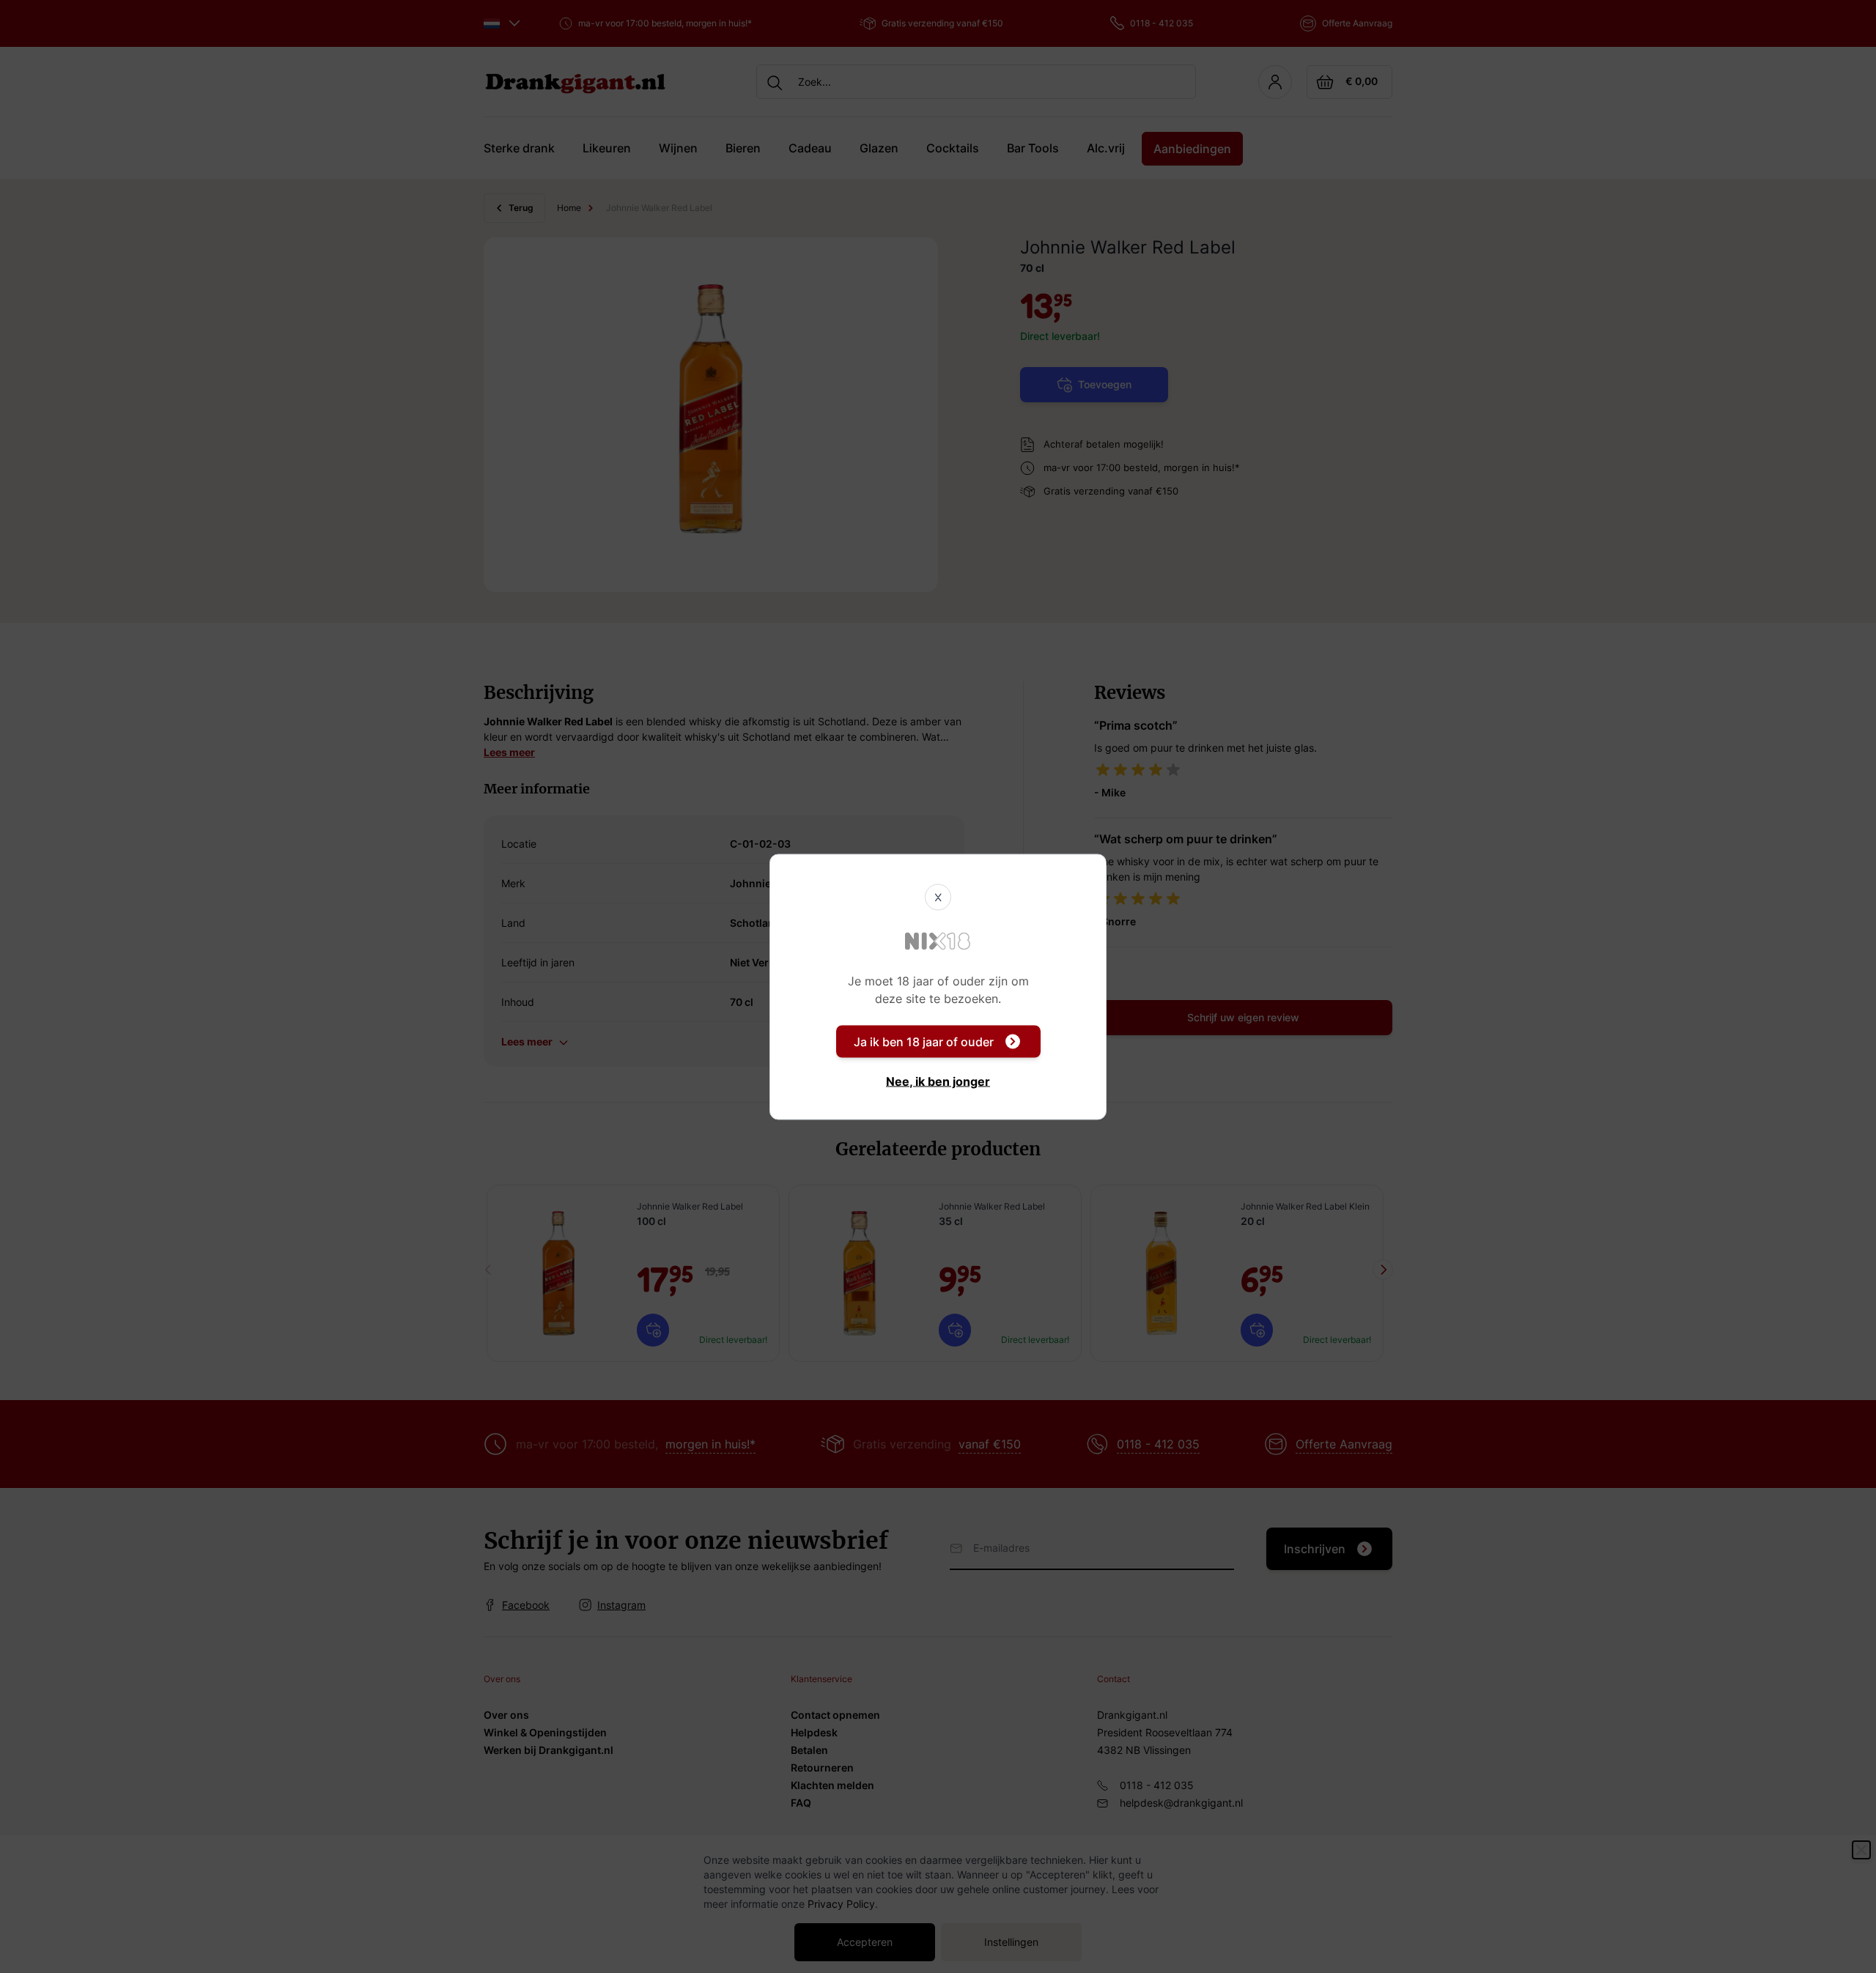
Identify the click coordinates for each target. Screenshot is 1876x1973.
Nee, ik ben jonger (938, 1081)
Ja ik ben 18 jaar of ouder (924, 1041)
